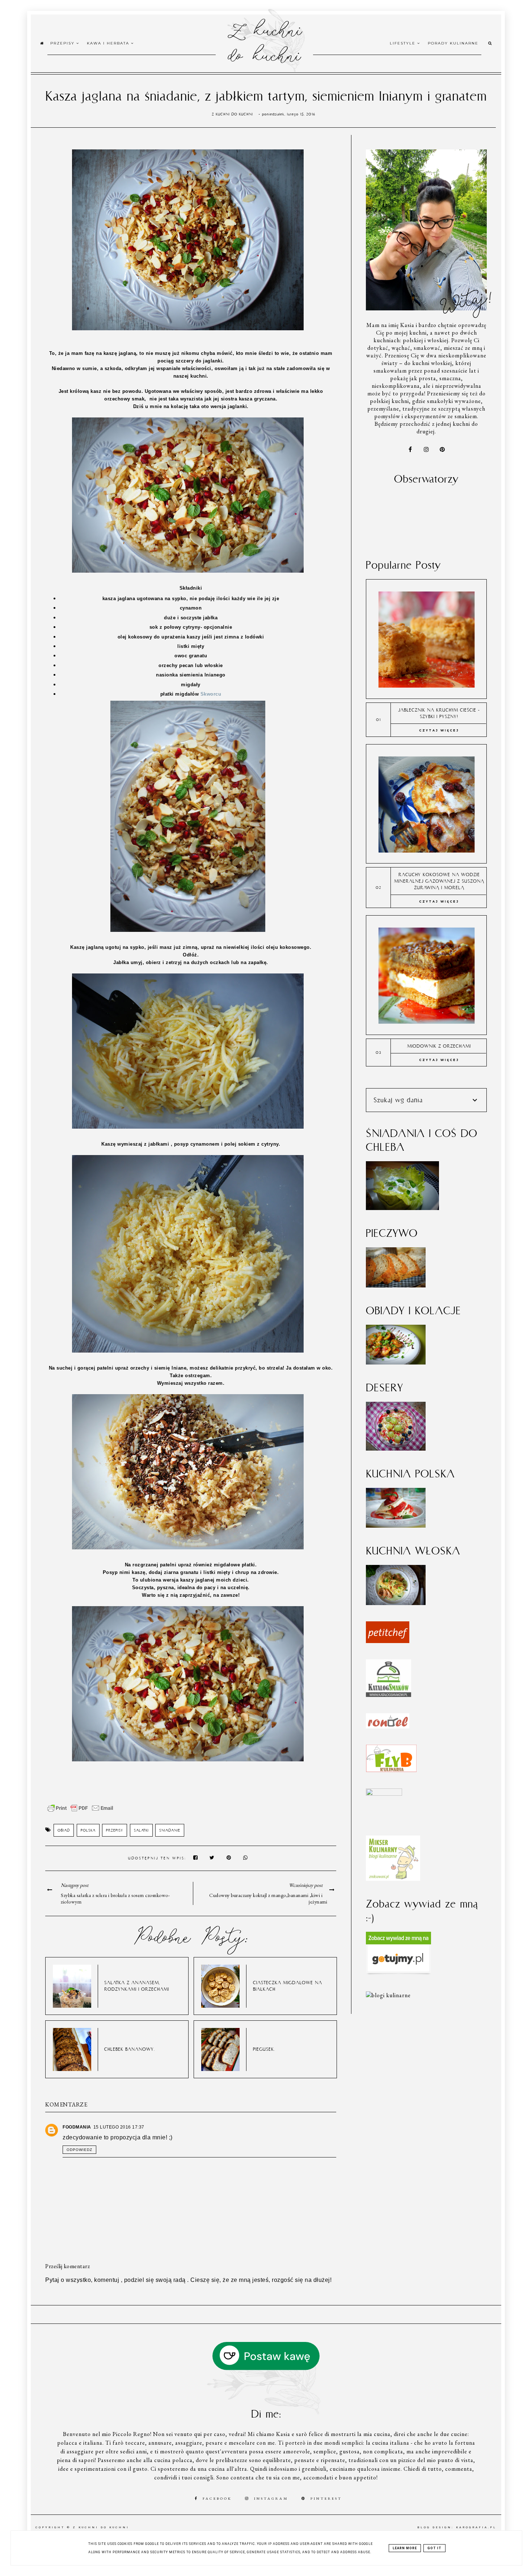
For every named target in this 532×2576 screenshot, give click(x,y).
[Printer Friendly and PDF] (80, 1812)
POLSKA (88, 1830)
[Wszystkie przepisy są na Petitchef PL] (388, 1641)
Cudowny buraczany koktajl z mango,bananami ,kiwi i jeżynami (268, 1898)
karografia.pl (476, 2527)
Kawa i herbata (109, 43)
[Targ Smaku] (384, 1794)
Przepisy (63, 43)
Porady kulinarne (453, 43)
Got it (434, 2548)
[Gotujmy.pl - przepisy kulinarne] (398, 1973)
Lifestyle (404, 43)
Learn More (405, 2548)
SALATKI (141, 1830)
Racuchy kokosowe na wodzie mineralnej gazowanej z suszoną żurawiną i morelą (439, 881)
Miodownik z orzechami (439, 1046)
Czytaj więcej (439, 730)
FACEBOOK (217, 2498)
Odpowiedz (79, 2150)
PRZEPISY (115, 1830)
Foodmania (77, 2127)
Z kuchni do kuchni (264, 42)
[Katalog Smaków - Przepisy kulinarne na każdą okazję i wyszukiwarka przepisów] (389, 1695)
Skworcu (211, 694)
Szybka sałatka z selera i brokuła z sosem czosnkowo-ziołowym (115, 1898)
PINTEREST (326, 2498)
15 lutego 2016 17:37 (119, 2127)
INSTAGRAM (271, 2498)
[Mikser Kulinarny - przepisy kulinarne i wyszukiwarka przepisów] (393, 1879)
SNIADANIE (170, 1830)
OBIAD (64, 1830)
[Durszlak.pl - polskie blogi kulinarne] (388, 1995)
